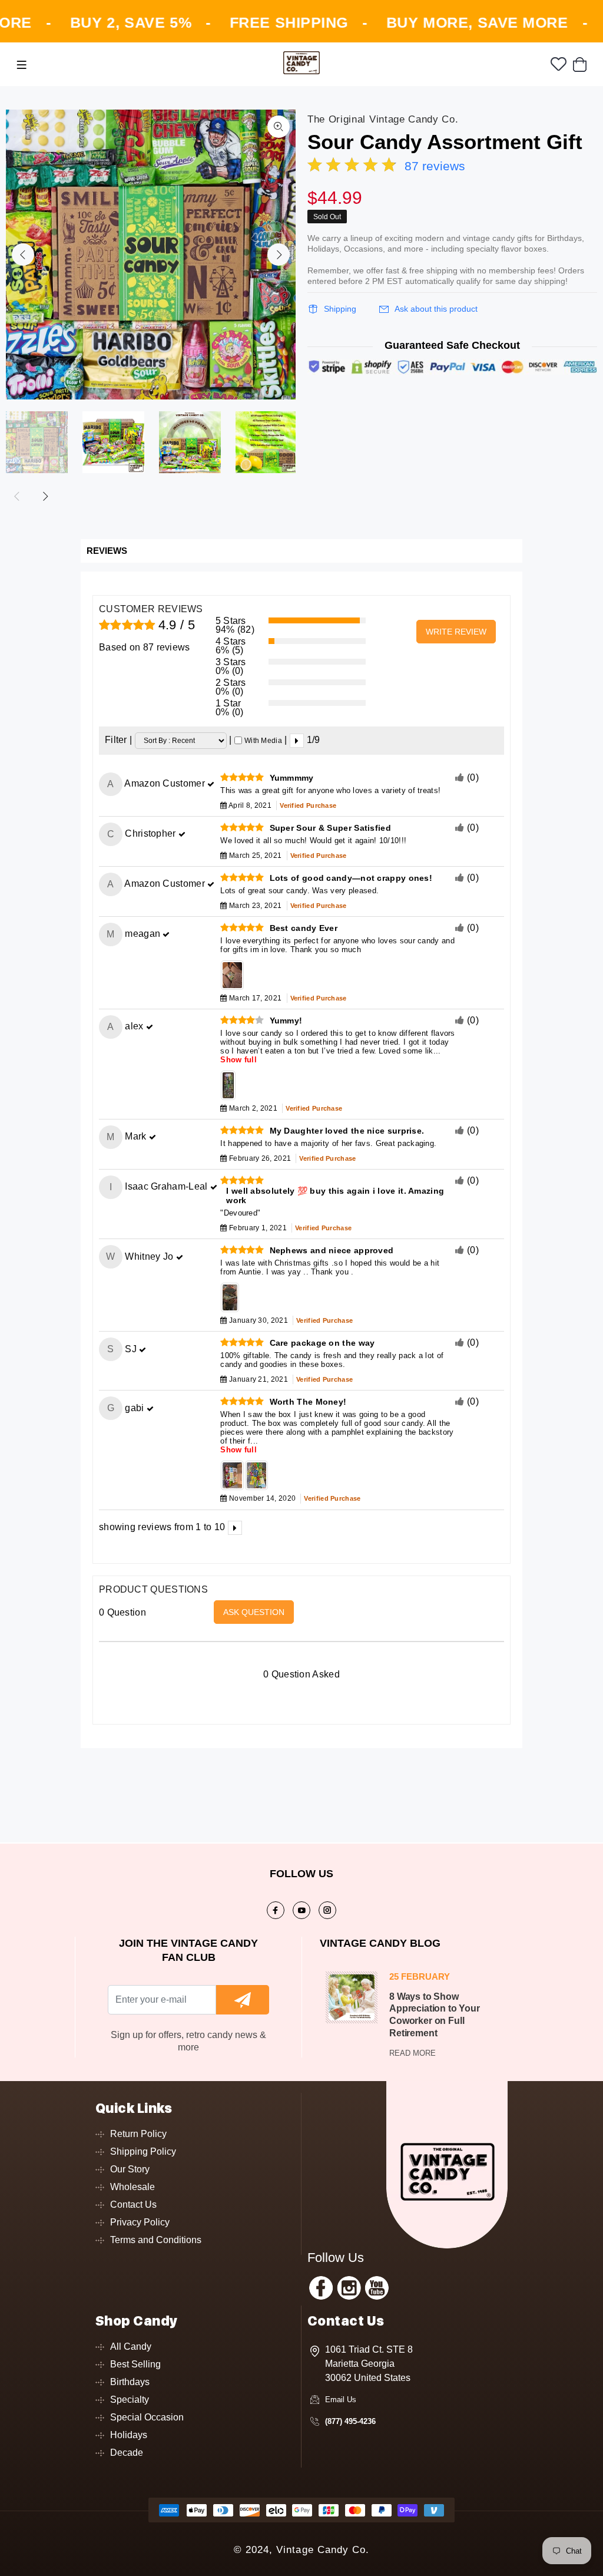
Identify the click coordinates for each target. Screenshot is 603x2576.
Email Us (341, 2400)
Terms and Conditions (156, 2240)
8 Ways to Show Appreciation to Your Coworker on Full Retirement (435, 2015)
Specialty (130, 2400)
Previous (23, 255)
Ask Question (254, 1612)
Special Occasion (147, 2417)
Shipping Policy (143, 2151)
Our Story (130, 2169)
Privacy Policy (140, 2222)
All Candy (131, 2347)
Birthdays (130, 2382)
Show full (238, 1060)
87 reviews (435, 166)
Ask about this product (436, 309)
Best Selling (135, 2364)
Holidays (129, 2435)
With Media (263, 741)
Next (279, 255)
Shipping (340, 309)
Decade (127, 2453)
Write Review (456, 632)
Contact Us (133, 2205)
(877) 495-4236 (350, 2421)
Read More (413, 2053)
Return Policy (138, 2134)
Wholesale (132, 2187)
